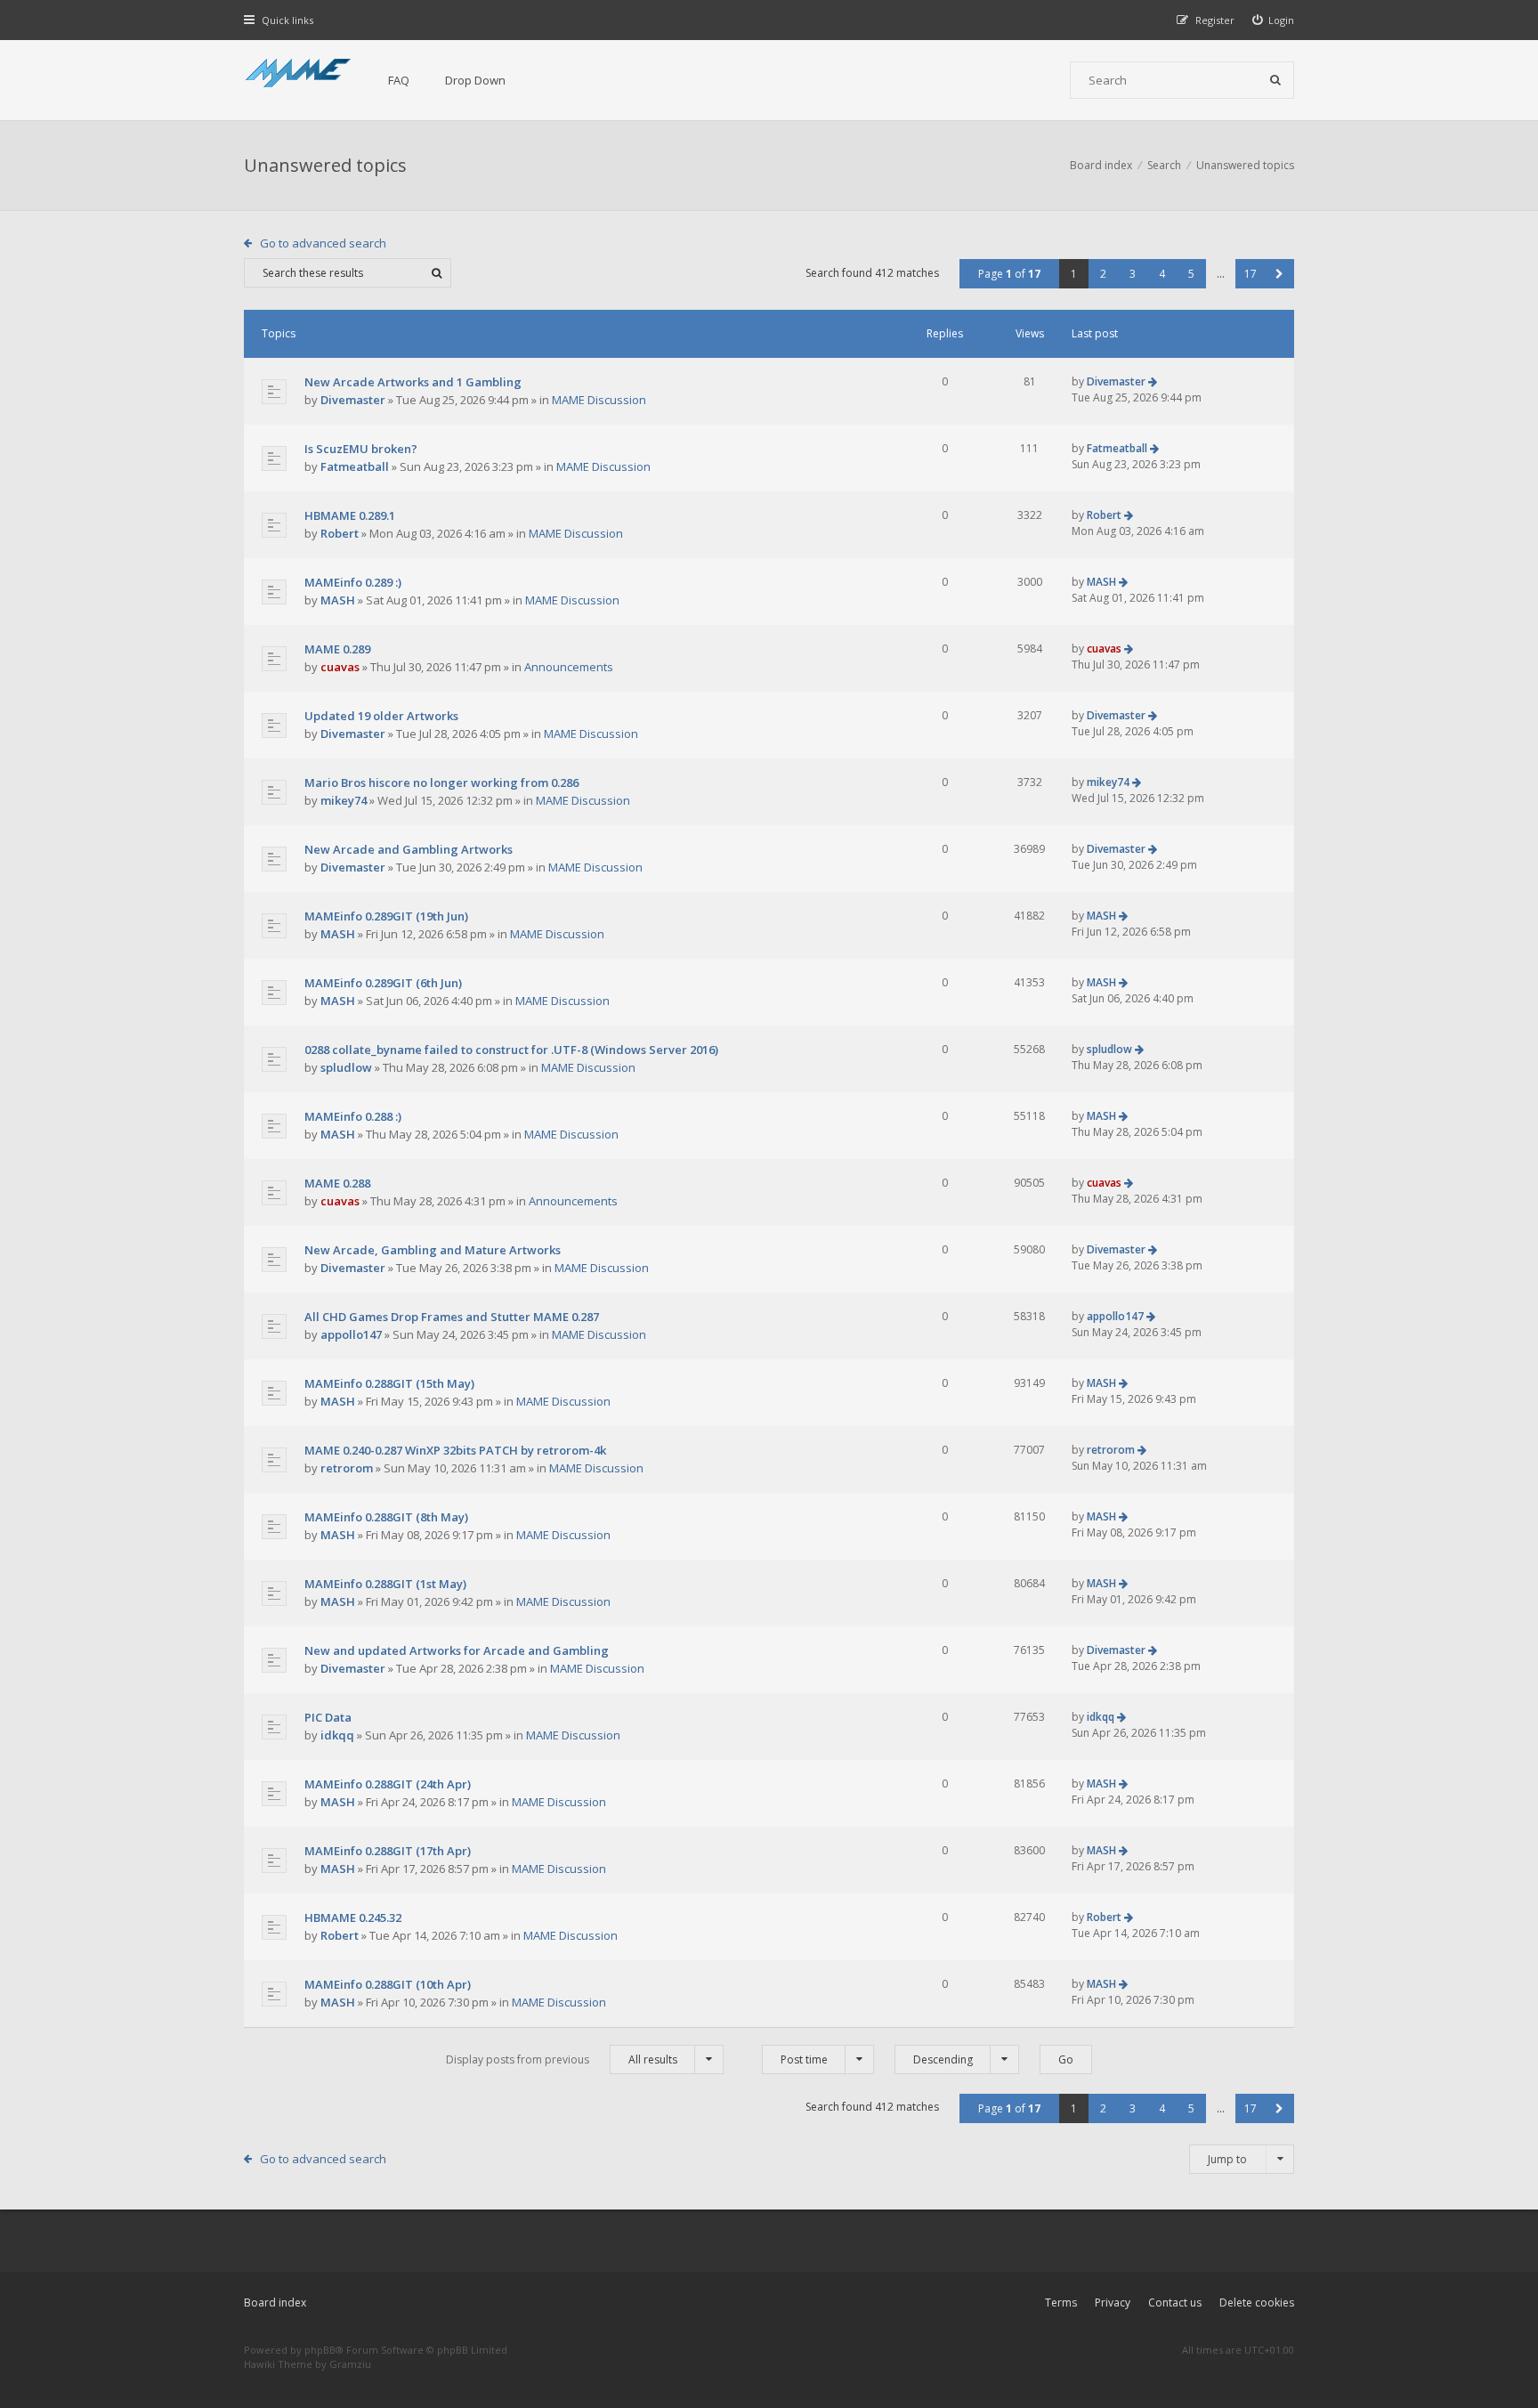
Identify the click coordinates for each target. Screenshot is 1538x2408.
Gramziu (350, 2364)
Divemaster (353, 400)
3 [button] (1133, 274)
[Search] (1275, 80)
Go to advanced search (323, 243)
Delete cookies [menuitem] (1257, 2303)
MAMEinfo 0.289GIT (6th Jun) (383, 983)
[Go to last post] (1153, 381)
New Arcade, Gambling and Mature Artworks (433, 1250)
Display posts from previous (562, 2059)
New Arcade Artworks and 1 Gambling (413, 382)
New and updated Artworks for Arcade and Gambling (457, 1650)
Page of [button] (1009, 274)
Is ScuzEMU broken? (361, 449)
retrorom (347, 1468)
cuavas (340, 667)
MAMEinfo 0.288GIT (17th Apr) (388, 1851)
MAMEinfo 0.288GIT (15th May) (389, 1383)
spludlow (346, 1067)
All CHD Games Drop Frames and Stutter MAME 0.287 (452, 1317)
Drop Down (475, 80)
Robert (340, 533)
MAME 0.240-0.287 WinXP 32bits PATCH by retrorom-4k (455, 1450)
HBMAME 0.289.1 (350, 515)
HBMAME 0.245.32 (353, 1917)
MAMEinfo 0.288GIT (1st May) (385, 1584)
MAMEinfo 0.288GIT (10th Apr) (388, 1984)
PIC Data (328, 1717)
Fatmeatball (355, 466)
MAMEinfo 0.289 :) (353, 582)
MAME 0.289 (337, 649)
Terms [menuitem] (1061, 2303)
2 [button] (1103, 274)
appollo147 (351, 1334)
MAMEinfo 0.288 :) (353, 1116)
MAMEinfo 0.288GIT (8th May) (386, 1517)
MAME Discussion (599, 400)
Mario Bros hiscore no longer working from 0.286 (441, 782)
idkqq (337, 1735)
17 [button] (1251, 274)
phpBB (320, 2350)
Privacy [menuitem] (1113, 2303)
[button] (1279, 274)
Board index (275, 2303)
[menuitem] (1274, 20)
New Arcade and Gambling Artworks (409, 849)
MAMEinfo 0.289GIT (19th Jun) (386, 916)
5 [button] (1191, 274)
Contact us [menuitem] (1175, 2303)
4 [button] (1162, 274)
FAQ (399, 80)
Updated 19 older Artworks (381, 716)
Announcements (569, 667)
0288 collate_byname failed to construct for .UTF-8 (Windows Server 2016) (511, 1050)
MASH (338, 600)
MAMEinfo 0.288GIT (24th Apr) (388, 1784)
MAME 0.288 (337, 1183)
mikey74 (344, 800)
